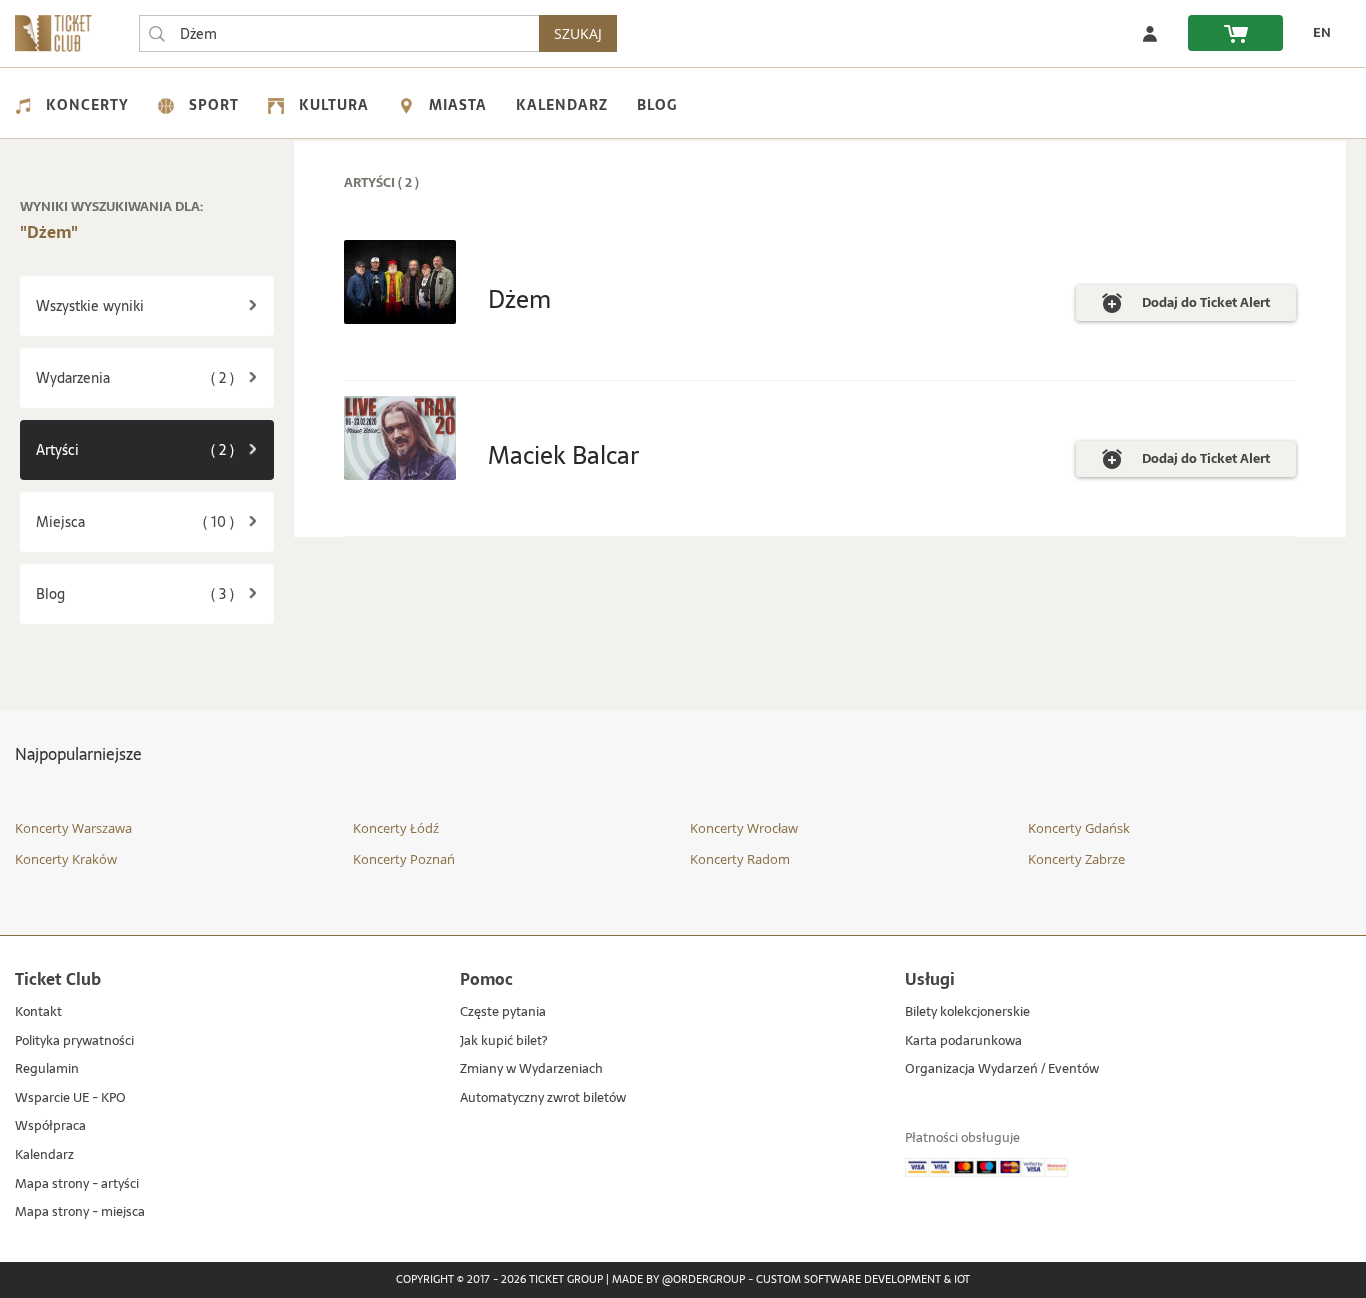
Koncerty (87, 105)
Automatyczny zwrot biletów (543, 1098)
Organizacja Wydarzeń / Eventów (1002, 1069)
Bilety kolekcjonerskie (967, 1012)
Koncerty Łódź (396, 828)
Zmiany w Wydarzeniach (531, 1069)
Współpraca (50, 1126)
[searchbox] (339, 33)
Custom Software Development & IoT (863, 1280)
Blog (657, 105)
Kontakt (38, 1012)
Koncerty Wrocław (744, 828)
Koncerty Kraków (66, 859)
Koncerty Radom (740, 859)
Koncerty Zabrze (1076, 859)
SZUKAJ (578, 33)
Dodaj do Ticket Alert (1206, 306)
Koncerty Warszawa (73, 828)
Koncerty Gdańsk (1079, 828)
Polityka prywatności (74, 1041)
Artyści (155, 449)
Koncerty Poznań (404, 859)
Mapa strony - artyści (77, 1184)
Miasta (458, 105)
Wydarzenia (155, 377)
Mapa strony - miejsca (80, 1212)
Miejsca (155, 521)
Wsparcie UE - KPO (70, 1098)
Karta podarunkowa (963, 1041)
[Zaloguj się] (1150, 33)
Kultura (334, 105)
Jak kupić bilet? (503, 1041)
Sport (214, 105)
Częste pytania (503, 1012)
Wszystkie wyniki (90, 306)
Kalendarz (562, 105)
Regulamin (47, 1069)
